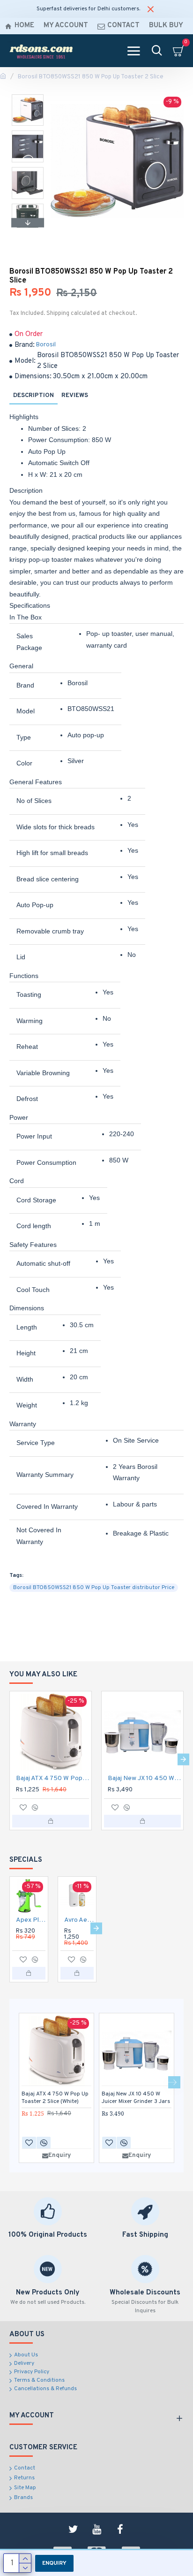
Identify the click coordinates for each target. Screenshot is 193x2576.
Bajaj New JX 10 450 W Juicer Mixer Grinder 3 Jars (144, 1778)
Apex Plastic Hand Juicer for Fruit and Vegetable (31, 1920)
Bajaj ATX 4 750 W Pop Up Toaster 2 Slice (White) (52, 1778)
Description (33, 396)
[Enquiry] (51, 1821)
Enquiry (54, 2563)
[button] (28, 97)
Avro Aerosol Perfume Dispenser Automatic (79, 1920)
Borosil (46, 345)
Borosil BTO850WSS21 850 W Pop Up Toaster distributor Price (94, 1588)
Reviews (75, 396)
